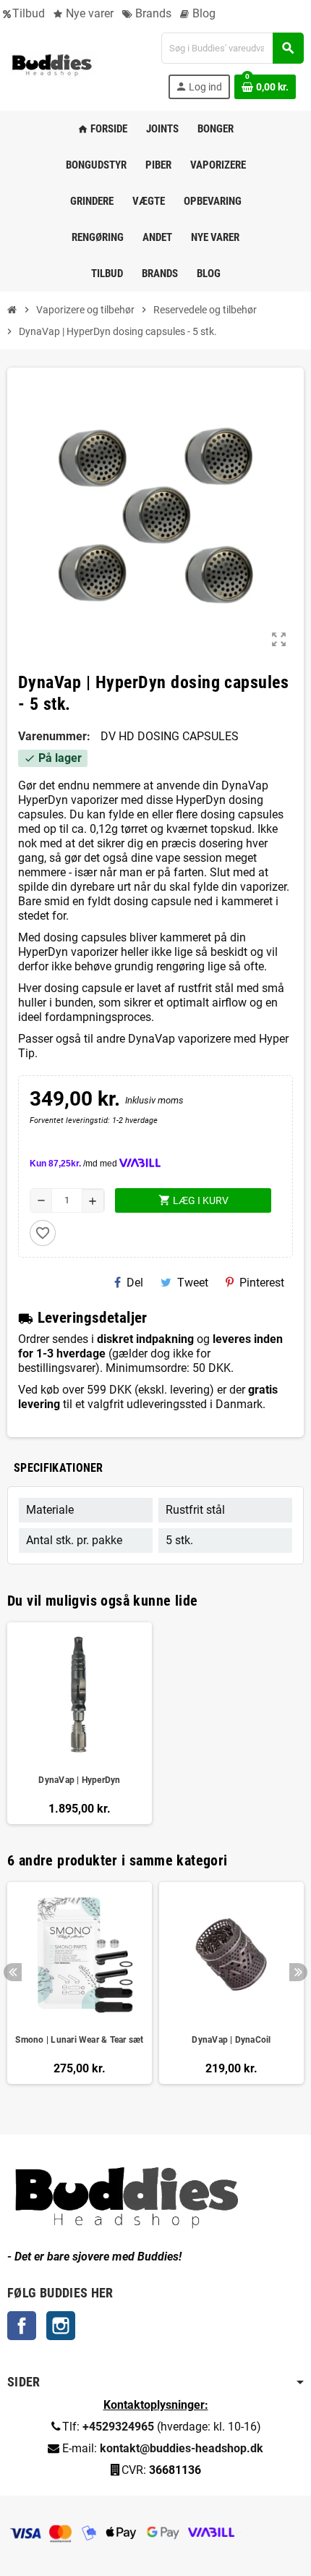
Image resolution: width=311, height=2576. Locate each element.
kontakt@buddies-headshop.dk (182, 2448)
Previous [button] (13, 1972)
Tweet (193, 1283)
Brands (152, 13)
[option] (80, 1990)
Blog (203, 13)
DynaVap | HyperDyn (79, 1780)
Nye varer (88, 13)
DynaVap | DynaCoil (231, 2040)
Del (135, 1283)
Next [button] (298, 1972)
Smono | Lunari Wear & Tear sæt (79, 2040)
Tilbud (29, 13)
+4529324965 (118, 2427)
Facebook (22, 2326)
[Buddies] (52, 65)
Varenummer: (54, 736)
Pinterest (262, 1283)
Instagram (61, 2326)
